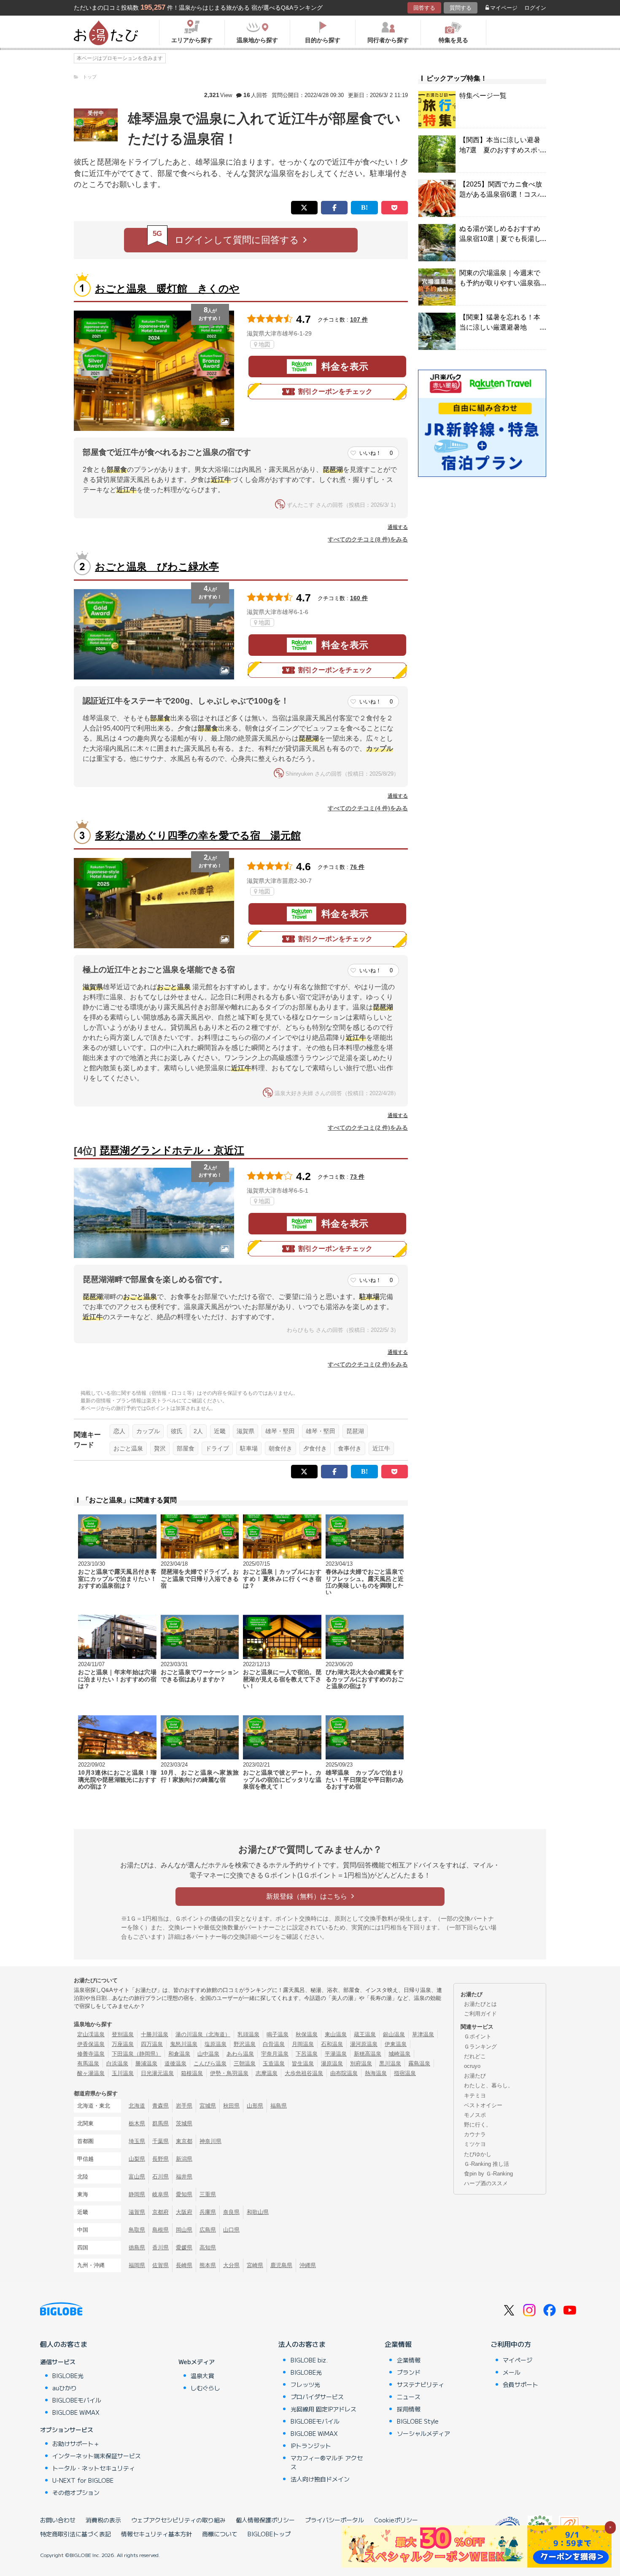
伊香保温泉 (91, 2044)
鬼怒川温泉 (184, 2044)
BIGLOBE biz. (309, 2360)
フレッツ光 (305, 2384)
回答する (424, 8)
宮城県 (208, 2106)
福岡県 (137, 2265)
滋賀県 (245, 1431)
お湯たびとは (480, 2004)
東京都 (184, 2141)
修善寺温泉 (91, 2054)
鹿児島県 (281, 2265)
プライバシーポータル (334, 2520)
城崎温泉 (399, 2054)
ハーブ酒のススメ (486, 2183)
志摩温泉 (267, 2073)
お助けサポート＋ (76, 2443)
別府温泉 (361, 2063)
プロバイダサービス (317, 2397)
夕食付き (315, 1448)
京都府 (160, 2212)
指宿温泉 (405, 2073)
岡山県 (184, 2230)
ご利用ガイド (480, 2014)
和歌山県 (258, 2212)
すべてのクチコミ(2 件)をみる (368, 1128)
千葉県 (160, 2141)
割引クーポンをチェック (335, 391)
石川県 (160, 2177)
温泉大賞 (202, 2376)
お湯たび (475, 2076)
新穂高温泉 (368, 2054)
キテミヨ (475, 2096)
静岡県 (137, 2194)
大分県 (231, 2265)
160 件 (359, 598)
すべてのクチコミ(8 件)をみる (368, 539)
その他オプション (76, 2492)
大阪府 (184, 2212)
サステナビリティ (421, 2384)
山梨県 (137, 2159)
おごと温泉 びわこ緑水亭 (157, 567)
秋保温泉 (307, 2034)
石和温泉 (332, 2044)
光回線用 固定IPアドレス (323, 2409)
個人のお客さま (64, 2344)
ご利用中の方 (511, 2344)
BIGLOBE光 (68, 2376)
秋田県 (231, 2106)
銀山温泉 (394, 2034)
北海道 (137, 2106)
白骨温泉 (274, 2044)
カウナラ (475, 2134)
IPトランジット (311, 2446)
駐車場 (249, 1448)
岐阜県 (160, 2194)
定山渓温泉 (91, 2034)
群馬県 (160, 2123)
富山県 (137, 2177)
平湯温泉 (336, 2054)
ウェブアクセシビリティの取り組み (178, 2520)
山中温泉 (208, 2054)
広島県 (208, 2230)
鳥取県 (137, 2230)
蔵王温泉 (365, 2034)
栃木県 (137, 2123)
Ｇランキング (480, 2047)
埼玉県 (137, 2141)
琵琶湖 (355, 1431)
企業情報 (398, 2344)
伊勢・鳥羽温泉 (229, 2073)
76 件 (357, 867)
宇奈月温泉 (275, 2054)
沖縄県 (308, 2265)
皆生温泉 (303, 2063)
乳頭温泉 (248, 2034)
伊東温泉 (396, 2044)
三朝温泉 (245, 2063)
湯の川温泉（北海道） (203, 2034)
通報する (398, 527)
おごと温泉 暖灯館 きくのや (167, 288)
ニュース (409, 2397)
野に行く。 (478, 2125)
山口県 (231, 2230)
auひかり (65, 2388)
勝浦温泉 (146, 2063)
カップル (148, 1431)
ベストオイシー (483, 2105)
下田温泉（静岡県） (136, 2054)
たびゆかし (478, 2154)
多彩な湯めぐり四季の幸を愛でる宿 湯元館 (198, 835)
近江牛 (381, 1448)
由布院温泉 (344, 2073)
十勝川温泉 (155, 2034)
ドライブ (217, 1448)
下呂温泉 (307, 2054)
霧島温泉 (419, 2063)
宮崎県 (255, 2265)
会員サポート (520, 2384)
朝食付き (280, 1448)
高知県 (208, 2247)
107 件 (359, 319)
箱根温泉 (192, 2073)
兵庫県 (208, 2212)
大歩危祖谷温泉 (304, 2073)
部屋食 (186, 1448)
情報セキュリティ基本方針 (156, 2534)
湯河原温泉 (364, 2044)
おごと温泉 (128, 1448)
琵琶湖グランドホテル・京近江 (172, 1150)
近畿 (220, 1431)
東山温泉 (336, 2034)
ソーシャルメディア (423, 2433)
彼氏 (177, 1431)
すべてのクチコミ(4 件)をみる (368, 808)
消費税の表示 (103, 2520)
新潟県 (184, 2159)
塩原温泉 (216, 2044)
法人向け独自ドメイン (320, 2479)
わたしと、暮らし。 (489, 2085)
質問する (461, 8)
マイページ (504, 8)
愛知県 (184, 2194)
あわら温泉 (240, 2054)
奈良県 (231, 2212)
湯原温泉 (332, 2063)
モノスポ (475, 2115)
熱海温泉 (376, 2073)
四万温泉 (152, 2044)
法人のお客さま (302, 2344)
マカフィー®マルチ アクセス (327, 2462)
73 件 (357, 1177)
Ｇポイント (478, 2036)
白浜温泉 (117, 2063)
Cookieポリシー (396, 2520)
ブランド (409, 2372)
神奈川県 (210, 2141)
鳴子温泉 (278, 2034)
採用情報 (409, 2409)
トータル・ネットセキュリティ (94, 2468)
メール (512, 2372)
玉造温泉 (274, 2063)
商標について (220, 2534)
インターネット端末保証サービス (97, 2456)
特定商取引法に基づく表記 (75, 2534)
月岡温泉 (303, 2044)
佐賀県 (160, 2265)
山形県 (255, 2106)
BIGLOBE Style (418, 2421)
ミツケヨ (475, 2144)
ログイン (535, 8)
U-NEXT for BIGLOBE (83, 2480)
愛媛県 (184, 2247)
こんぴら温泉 (210, 2063)
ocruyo (472, 2066)
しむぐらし (205, 2388)
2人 (198, 1431)
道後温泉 (175, 2063)
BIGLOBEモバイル (77, 2400)
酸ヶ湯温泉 (91, 2073)
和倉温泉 (179, 2054)
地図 (264, 344)
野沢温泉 (245, 2044)
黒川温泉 (390, 2063)
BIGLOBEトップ (269, 2534)
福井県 (184, 2177)
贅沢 (160, 1448)
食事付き (350, 1448)
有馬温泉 (88, 2063)
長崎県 (184, 2265)
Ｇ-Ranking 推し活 (487, 2164)
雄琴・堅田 (280, 1431)
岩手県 (184, 2106)
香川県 (160, 2247)
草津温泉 (423, 2034)
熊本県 (208, 2265)
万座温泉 (123, 2044)
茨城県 (184, 2123)
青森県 (160, 2106)
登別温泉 (123, 2034)
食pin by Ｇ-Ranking (488, 2174)
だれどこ (475, 2056)
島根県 (160, 2230)
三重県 (208, 2194)
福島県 (279, 2106)
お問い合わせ (58, 2520)
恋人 (119, 1431)
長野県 (160, 2159)
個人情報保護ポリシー (265, 2520)
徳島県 (137, 2247)
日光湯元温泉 (157, 2073)
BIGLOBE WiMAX (76, 2412)
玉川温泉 (123, 2073)
